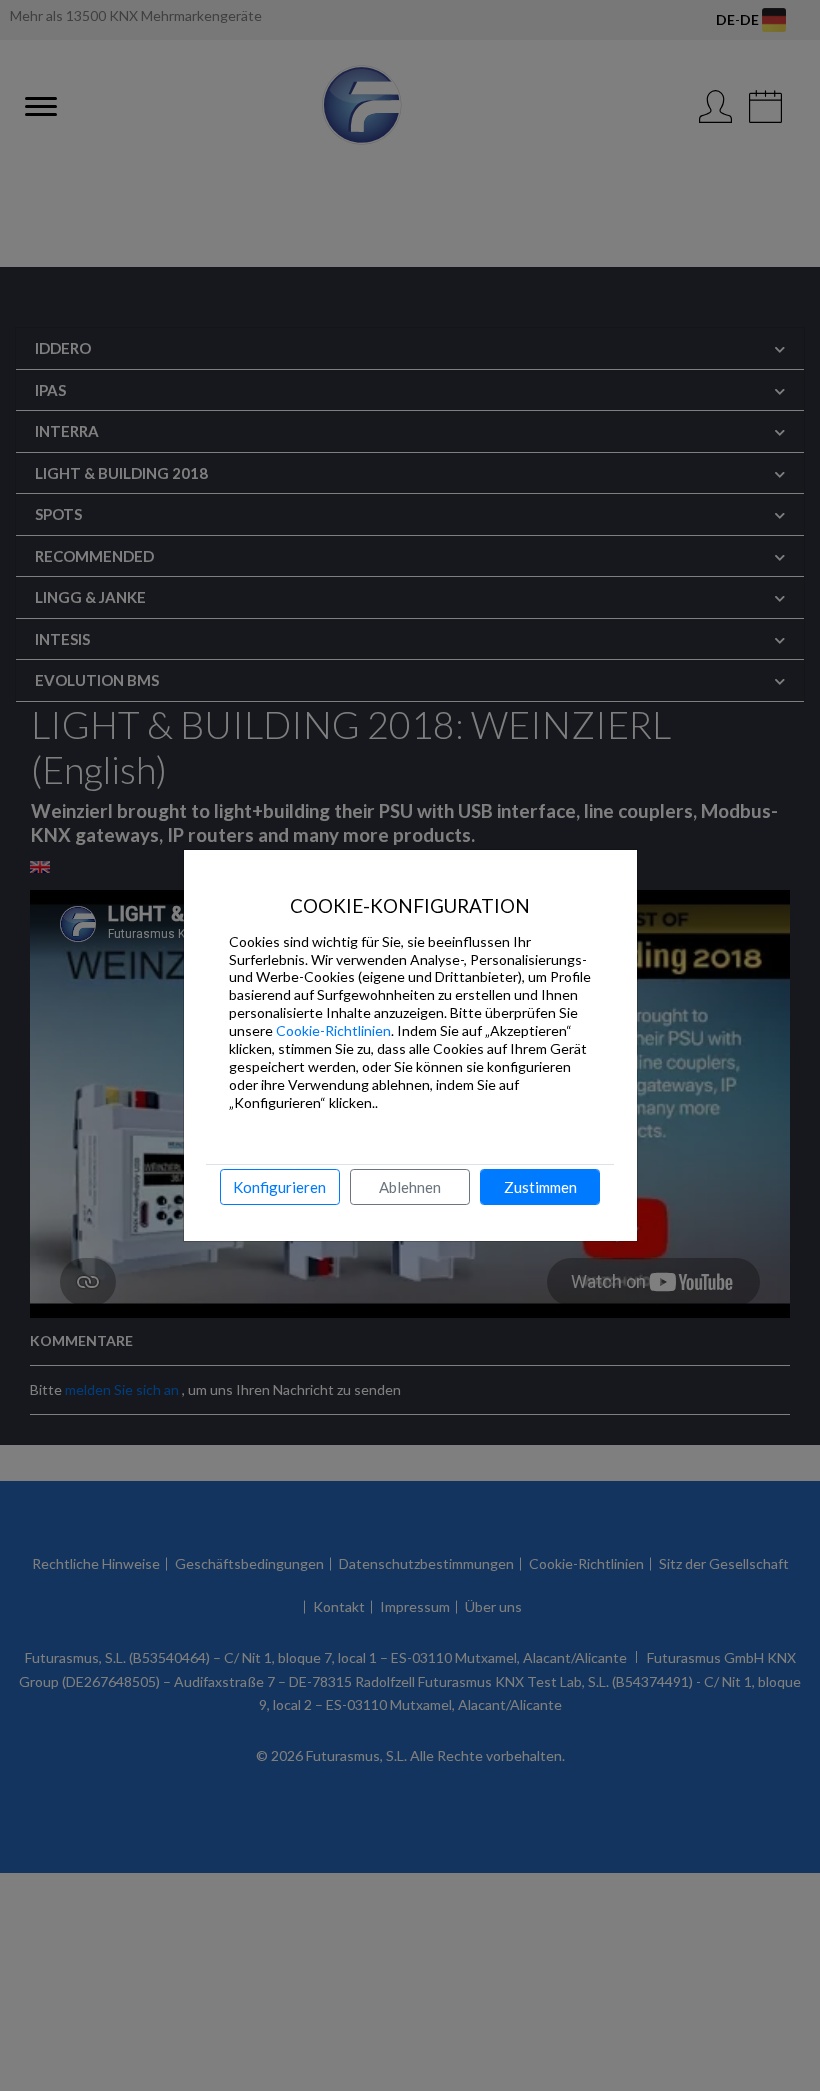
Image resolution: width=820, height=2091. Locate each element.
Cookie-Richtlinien (333, 1030)
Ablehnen (410, 1187)
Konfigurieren (279, 1187)
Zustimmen (540, 1187)
